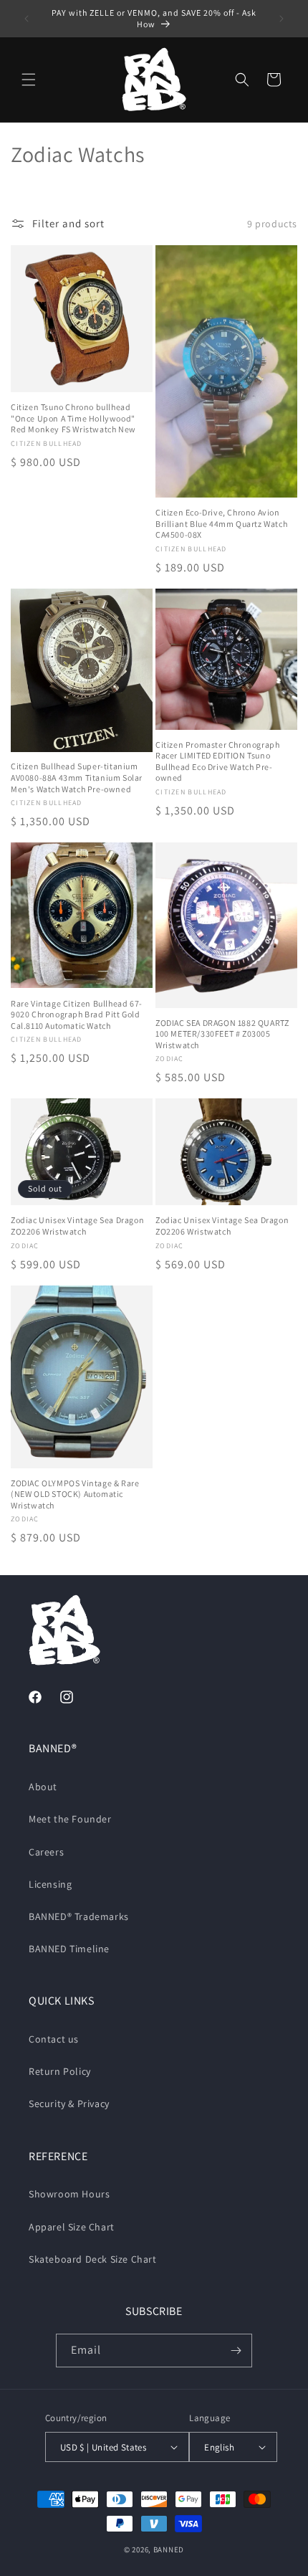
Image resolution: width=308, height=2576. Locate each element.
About (43, 1787)
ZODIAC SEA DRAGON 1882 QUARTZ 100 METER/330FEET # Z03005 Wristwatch (222, 1034)
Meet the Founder (70, 1819)
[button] (29, 80)
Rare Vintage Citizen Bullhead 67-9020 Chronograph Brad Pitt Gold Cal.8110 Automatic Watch (77, 1014)
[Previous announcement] (27, 19)
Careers (46, 1852)
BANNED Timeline (69, 1949)
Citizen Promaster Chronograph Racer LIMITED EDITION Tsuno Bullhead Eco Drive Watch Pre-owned (217, 761)
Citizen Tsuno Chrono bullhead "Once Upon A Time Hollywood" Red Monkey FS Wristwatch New (73, 418)
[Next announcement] (281, 19)
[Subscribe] (236, 2351)
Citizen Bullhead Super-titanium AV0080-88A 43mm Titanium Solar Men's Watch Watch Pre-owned (77, 777)
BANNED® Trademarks (79, 1916)
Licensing (50, 1884)
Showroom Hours (69, 2194)
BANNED (169, 2549)
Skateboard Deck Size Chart (93, 2259)
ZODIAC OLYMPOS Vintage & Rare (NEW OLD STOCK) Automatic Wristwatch (75, 1494)
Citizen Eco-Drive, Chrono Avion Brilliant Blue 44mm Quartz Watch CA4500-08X (221, 523)
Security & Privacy (69, 2104)
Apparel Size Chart (72, 2227)
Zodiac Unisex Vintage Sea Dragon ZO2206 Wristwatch (77, 1226)
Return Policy (60, 2071)
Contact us (54, 2039)
